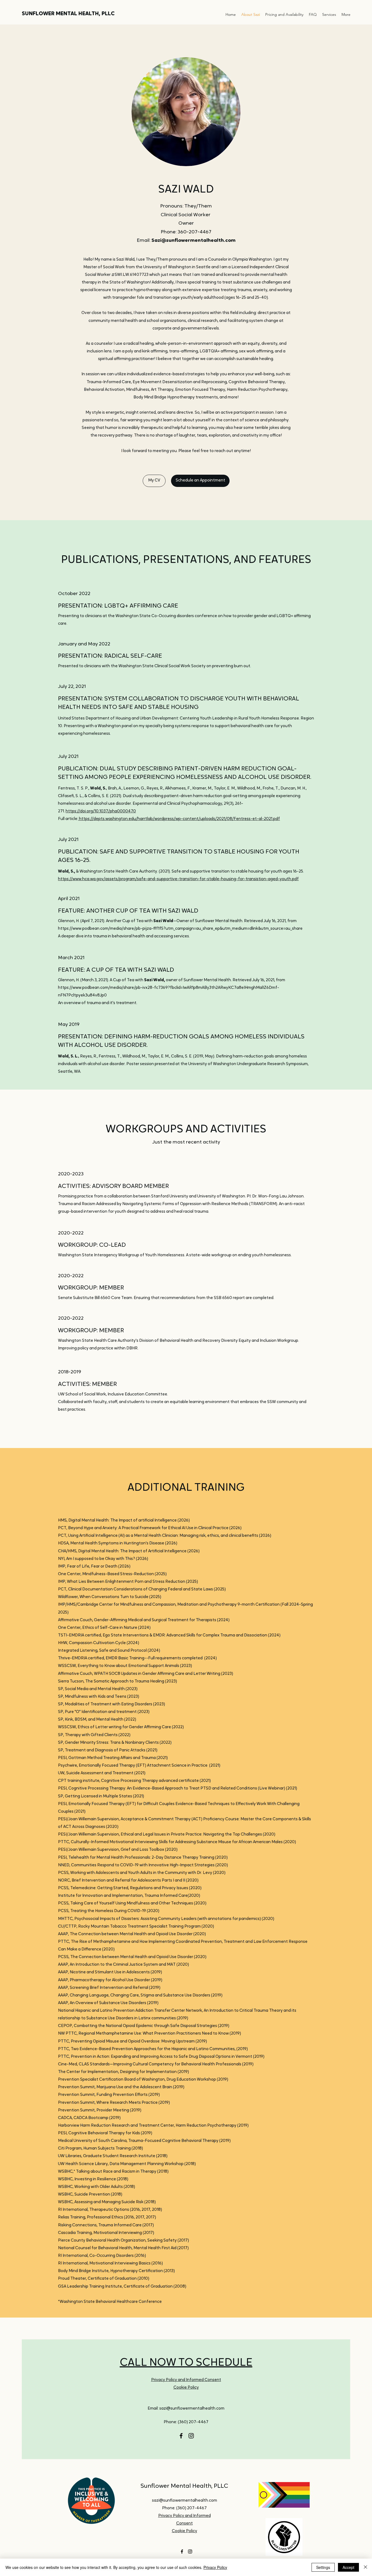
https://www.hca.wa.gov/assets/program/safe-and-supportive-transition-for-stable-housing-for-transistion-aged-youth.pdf (178, 879)
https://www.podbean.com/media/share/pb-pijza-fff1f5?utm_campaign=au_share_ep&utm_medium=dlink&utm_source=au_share (180, 929)
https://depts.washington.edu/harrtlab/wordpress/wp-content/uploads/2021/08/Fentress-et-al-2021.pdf (179, 819)
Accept (348, 2567)
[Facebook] (181, 2436)
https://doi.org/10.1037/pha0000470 (101, 811)
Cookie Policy (186, 2388)
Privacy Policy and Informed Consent (186, 2380)
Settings (323, 2567)
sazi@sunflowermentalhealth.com (192, 2409)
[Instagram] (191, 2436)
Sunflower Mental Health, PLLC (184, 2486)
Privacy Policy (215, 2567)
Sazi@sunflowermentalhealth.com (193, 241)
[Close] (365, 2567)
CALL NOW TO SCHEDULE (186, 2363)
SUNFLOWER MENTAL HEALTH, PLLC (68, 14)
